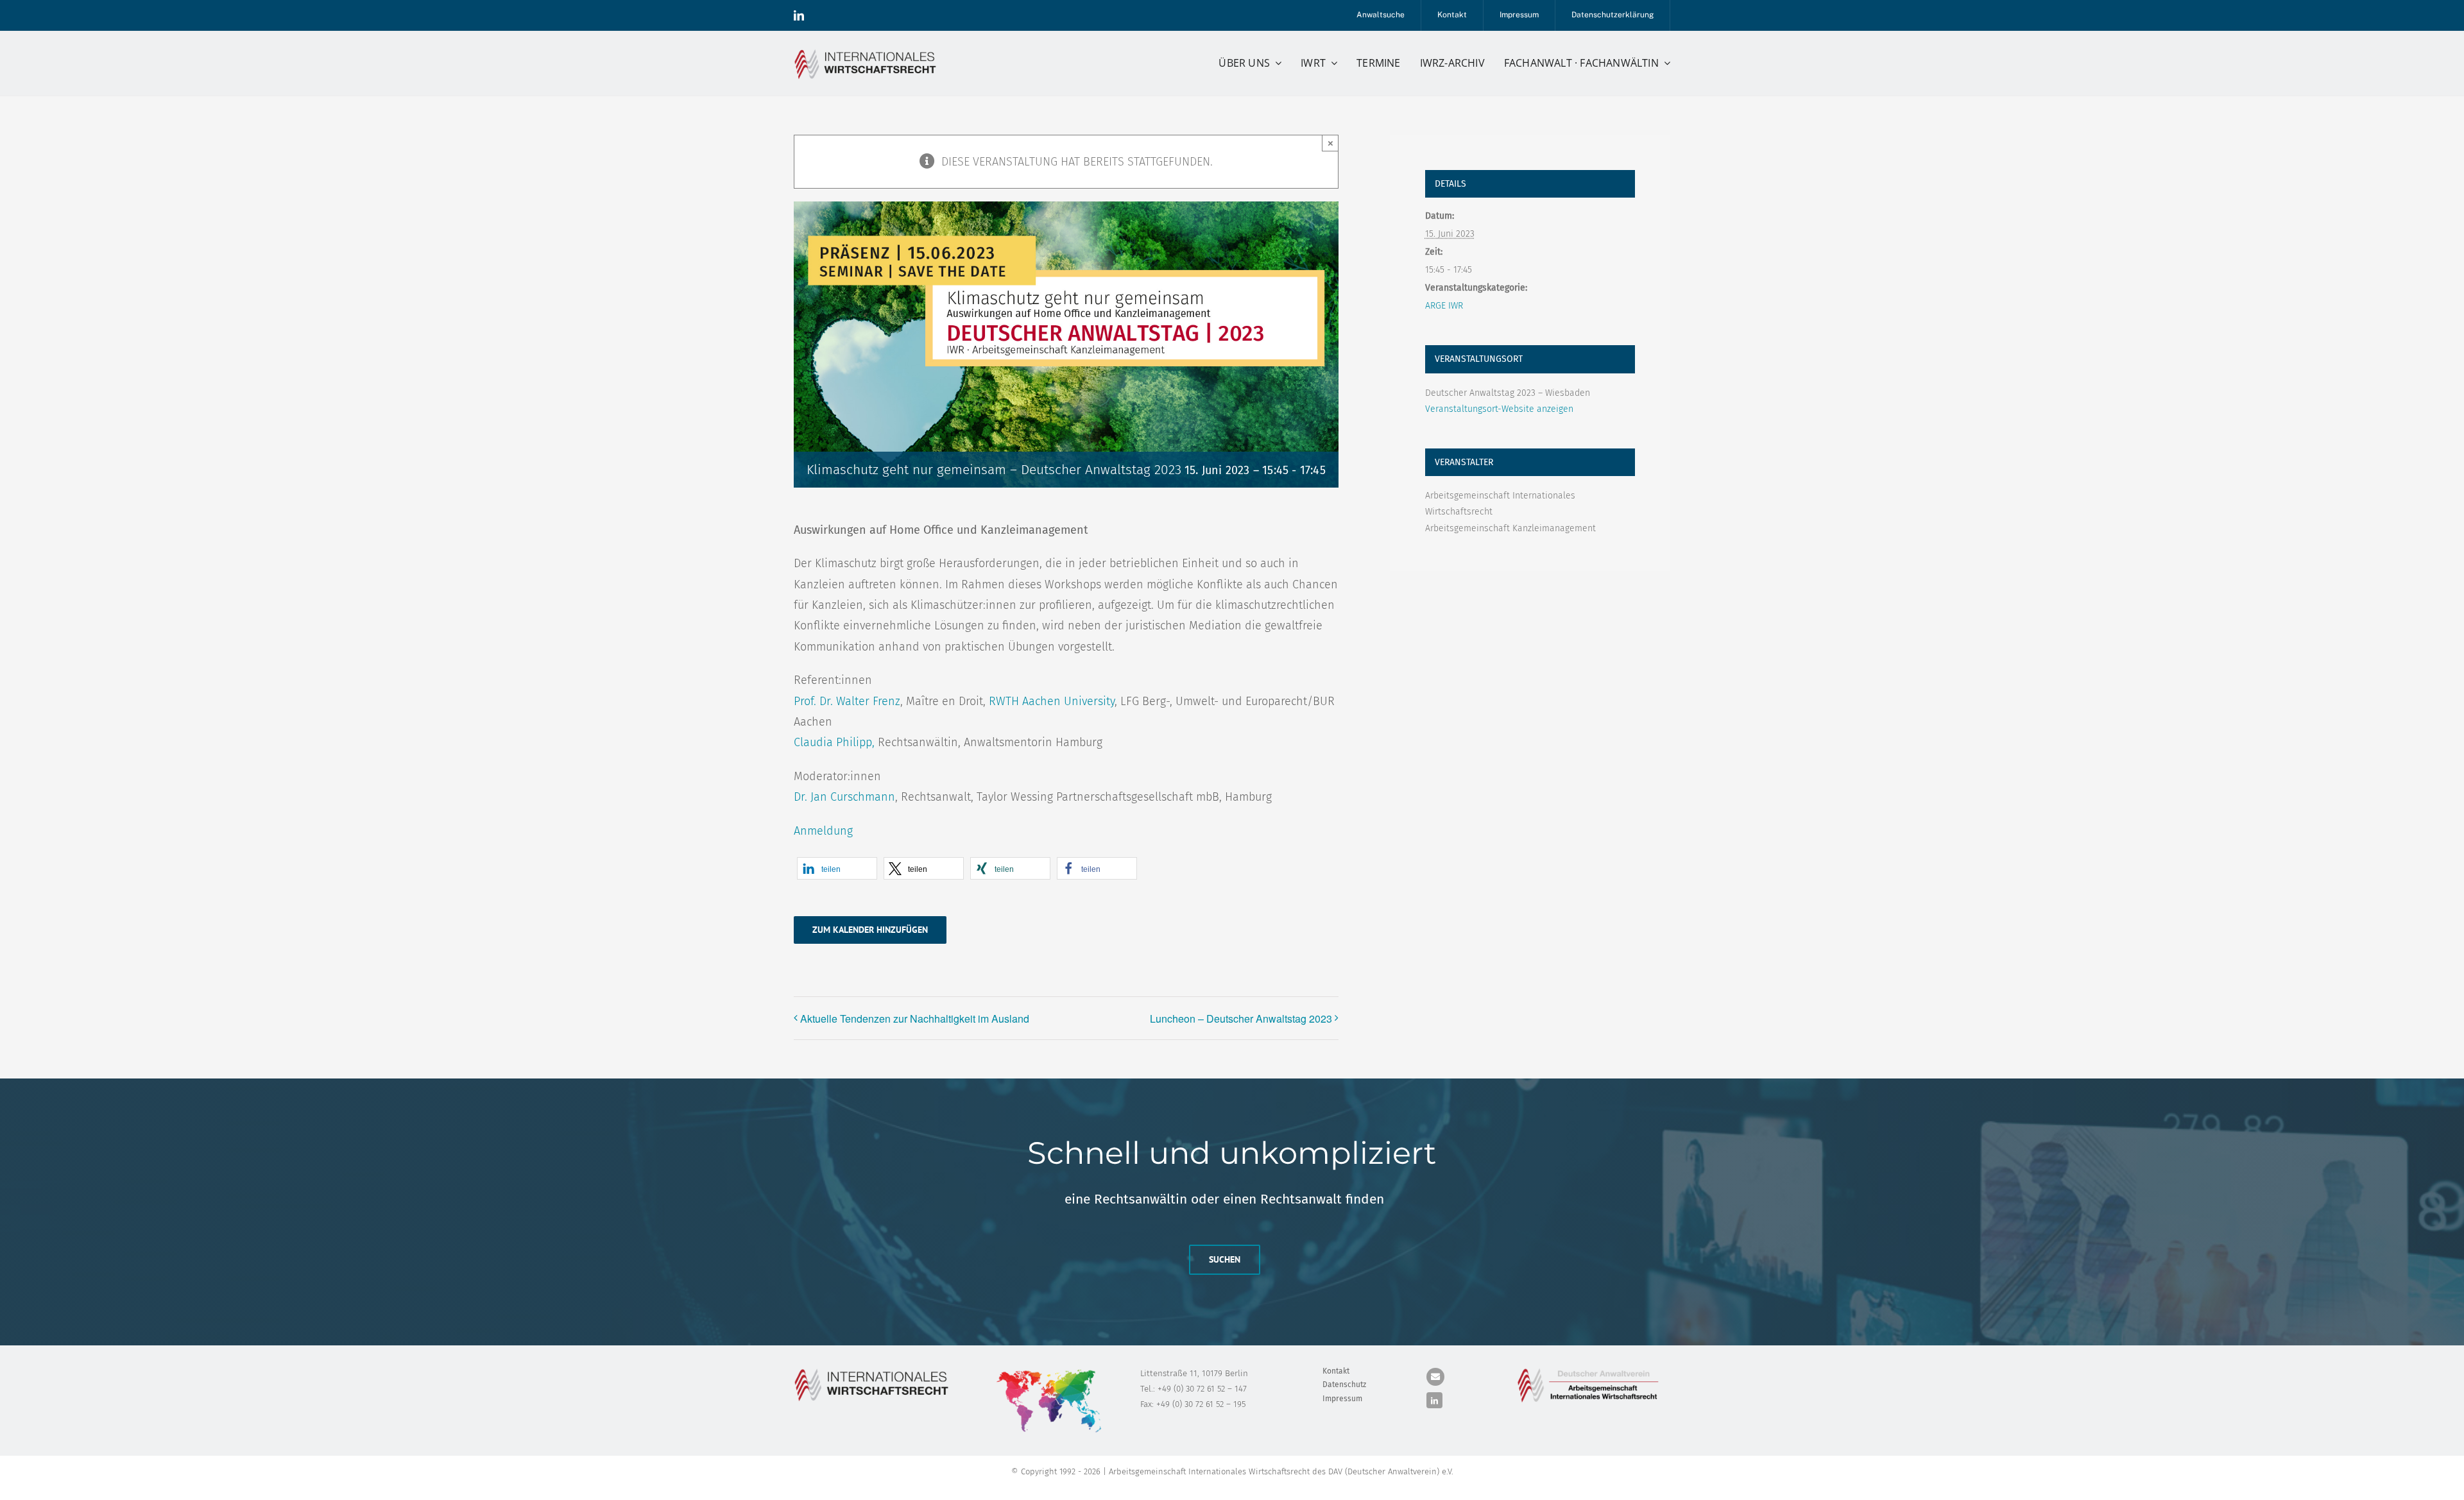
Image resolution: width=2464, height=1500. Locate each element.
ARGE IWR (1444, 306)
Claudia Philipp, (834, 742)
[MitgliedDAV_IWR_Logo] (868, 51)
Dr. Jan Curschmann (844, 797)
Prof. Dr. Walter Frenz (847, 701)
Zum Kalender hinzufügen (870, 930)
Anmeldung (823, 831)
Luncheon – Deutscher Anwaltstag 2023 (1241, 1018)
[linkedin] (799, 15)
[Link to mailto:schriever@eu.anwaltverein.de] (1435, 1377)
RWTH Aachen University (1052, 701)
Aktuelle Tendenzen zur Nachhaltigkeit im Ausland (915, 1018)
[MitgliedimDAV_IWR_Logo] (1590, 1370)
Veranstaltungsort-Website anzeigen (1499, 409)
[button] (837, 868)
